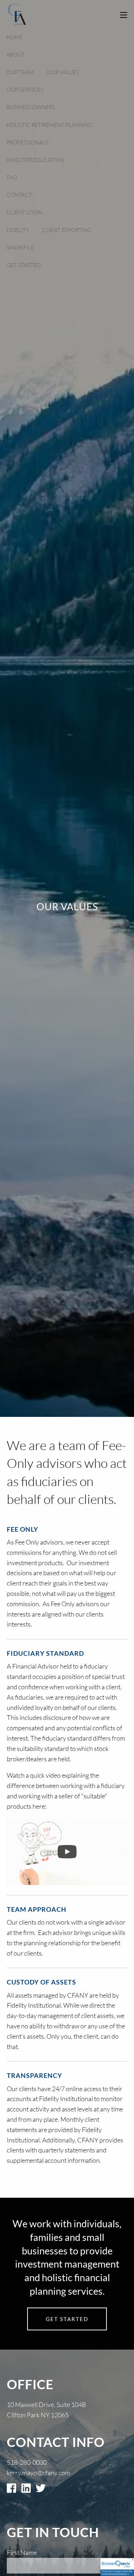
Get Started (24, 265)
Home (15, 37)
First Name (22, 2552)
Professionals (27, 142)
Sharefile (20, 248)
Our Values (63, 72)
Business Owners (31, 107)
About (16, 55)
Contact (19, 195)
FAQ (12, 177)
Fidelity (18, 230)
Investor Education (35, 160)
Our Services (25, 90)
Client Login (24, 212)
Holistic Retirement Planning (49, 125)
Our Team (20, 72)
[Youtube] (67, 1852)
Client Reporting (66, 230)
